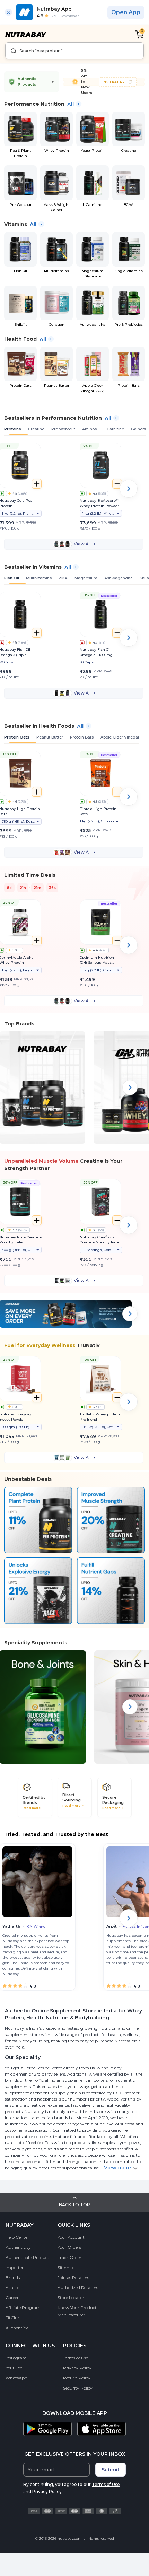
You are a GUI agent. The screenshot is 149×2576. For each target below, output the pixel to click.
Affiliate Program (23, 2308)
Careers (13, 2298)
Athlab (12, 2287)
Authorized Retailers (78, 2287)
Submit (111, 2470)
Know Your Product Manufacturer (77, 2311)
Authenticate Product (27, 2257)
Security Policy (78, 2388)
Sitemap (66, 2267)
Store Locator (71, 2298)
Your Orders (69, 2247)
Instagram (16, 2358)
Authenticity (18, 2247)
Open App (126, 12)
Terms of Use (76, 2358)
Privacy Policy (77, 2368)
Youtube (14, 2368)
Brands (13, 2277)
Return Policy (77, 2378)
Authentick (17, 2328)
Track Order (69, 2257)
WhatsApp (16, 2378)
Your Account (71, 2237)
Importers (15, 2267)
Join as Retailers (73, 2277)
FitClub (13, 2318)
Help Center (17, 2237)
